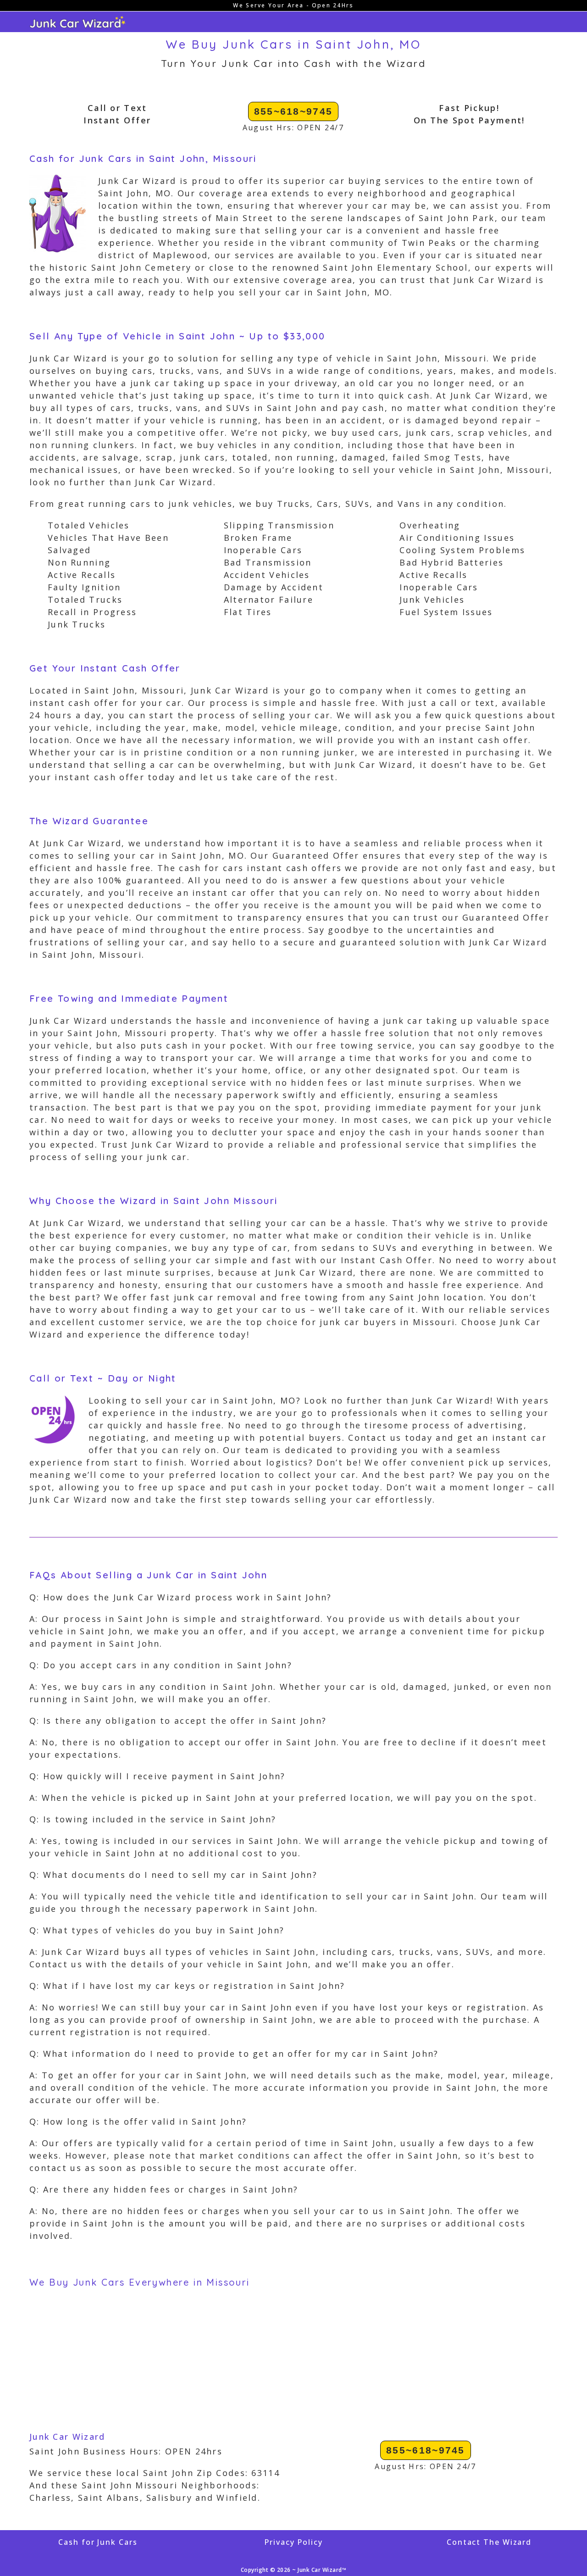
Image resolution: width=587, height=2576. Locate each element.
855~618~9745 (293, 111)
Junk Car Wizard (67, 2437)
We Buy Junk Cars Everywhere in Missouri (140, 2282)
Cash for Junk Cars (98, 2542)
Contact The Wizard (489, 2542)
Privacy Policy (293, 2542)
